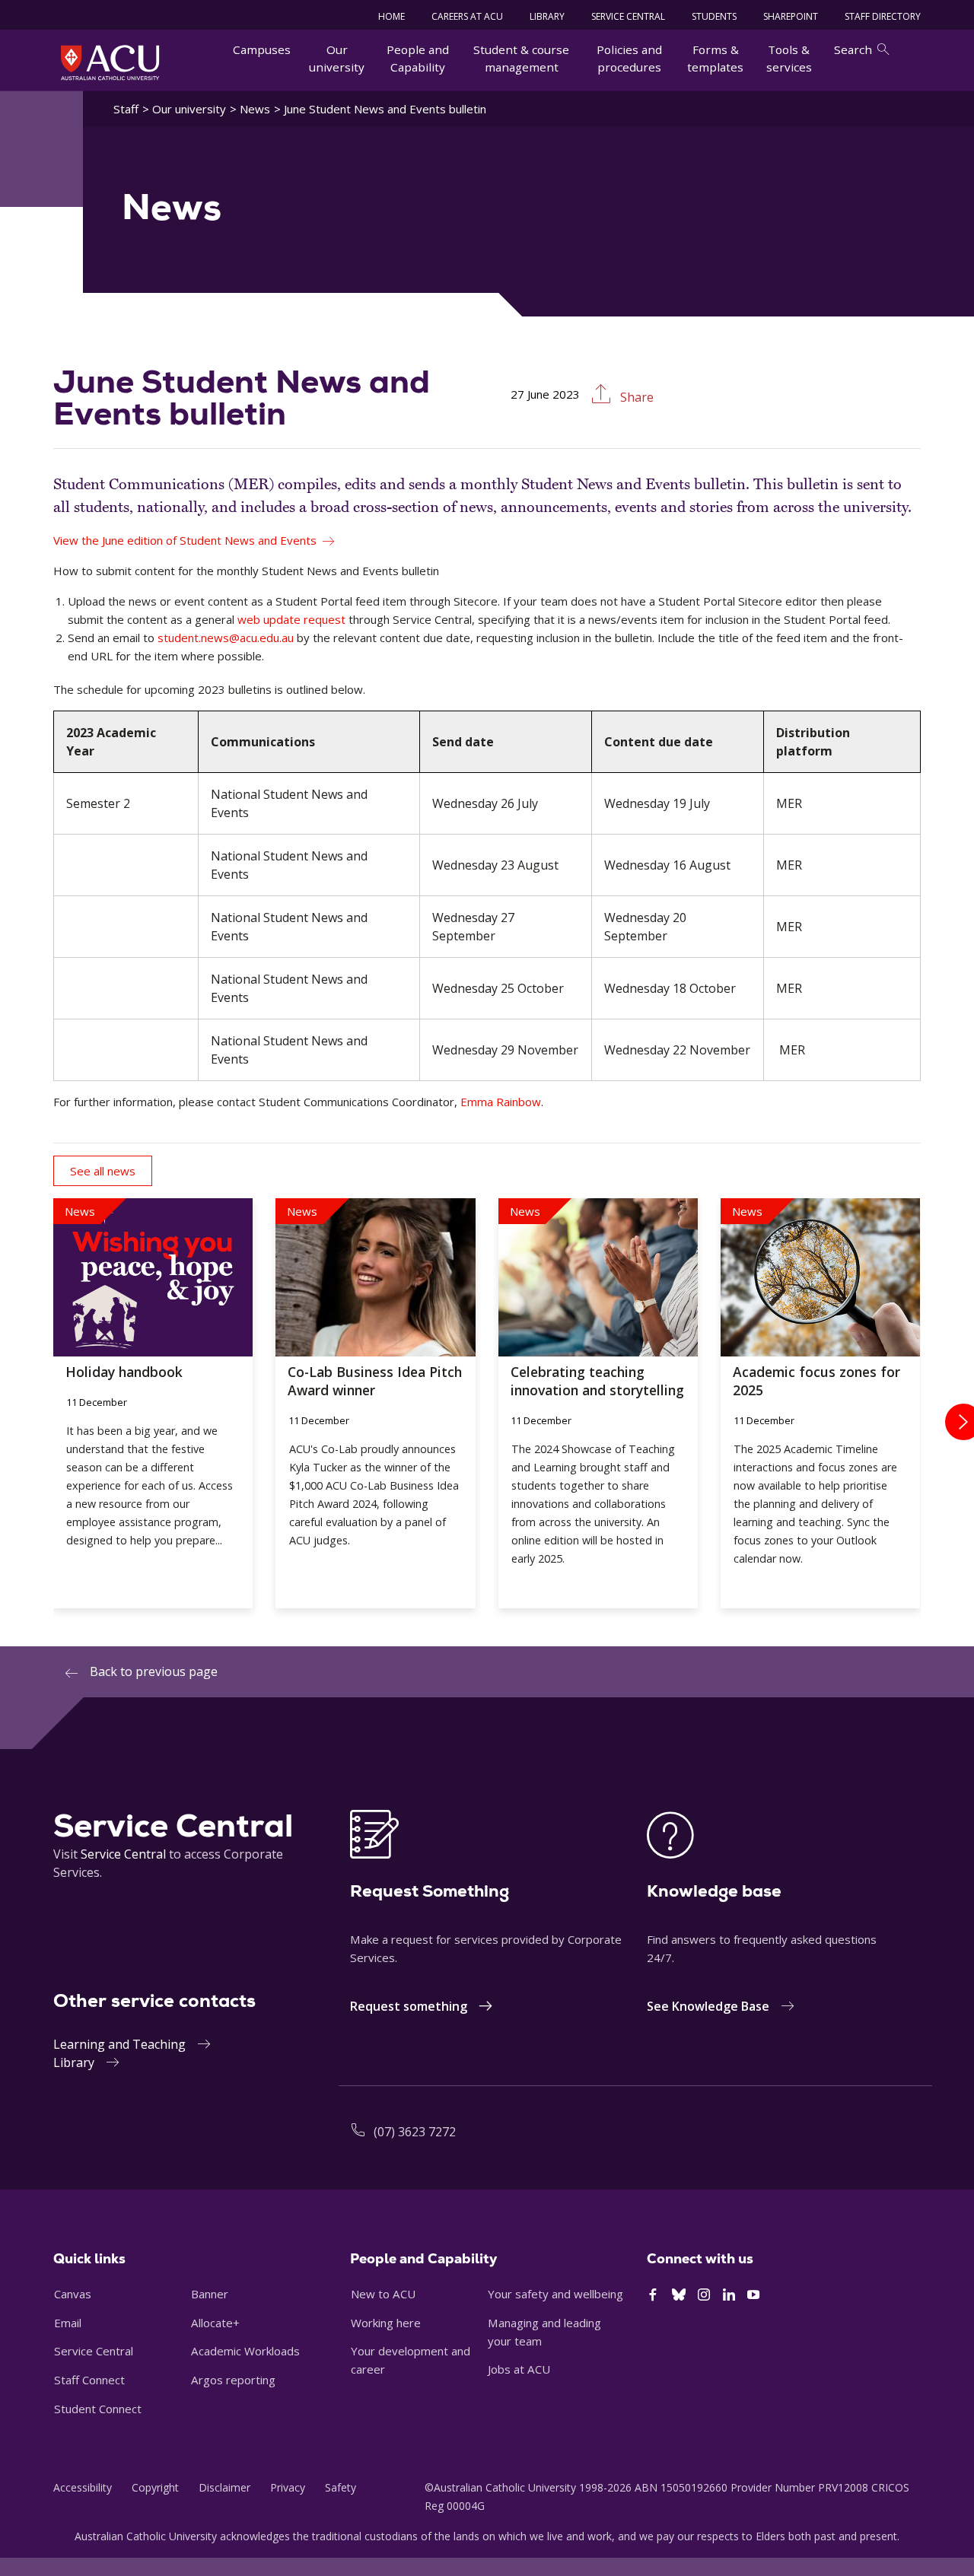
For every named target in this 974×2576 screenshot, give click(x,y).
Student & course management (521, 58)
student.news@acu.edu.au (226, 638)
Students (714, 16)
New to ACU (383, 2294)
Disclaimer (224, 2487)
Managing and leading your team (544, 2332)
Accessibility (83, 2487)
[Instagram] (704, 2295)
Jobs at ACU (519, 2369)
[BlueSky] (679, 2295)
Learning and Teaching (119, 2044)
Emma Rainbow (501, 1102)
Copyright (155, 2487)
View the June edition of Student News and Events (185, 540)
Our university (337, 58)
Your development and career (411, 2360)
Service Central (628, 16)
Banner (210, 2294)
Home (392, 16)
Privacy (288, 2487)
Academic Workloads (245, 2351)
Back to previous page (154, 1671)
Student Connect (98, 2409)
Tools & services (789, 58)
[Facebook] (653, 2295)
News (255, 109)
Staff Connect (89, 2380)
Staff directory (883, 16)
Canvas (73, 2294)
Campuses (262, 49)
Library (74, 2062)
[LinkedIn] (729, 2295)
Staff (126, 109)
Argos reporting (233, 2380)
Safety (341, 2487)
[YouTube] (753, 2295)
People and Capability (418, 58)
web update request (291, 619)
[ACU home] (110, 62)
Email (68, 2323)
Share (635, 397)
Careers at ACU (467, 16)
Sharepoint (791, 16)
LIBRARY (547, 16)
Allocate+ (215, 2323)
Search (853, 49)
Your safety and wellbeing (555, 2294)
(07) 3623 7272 (415, 2132)
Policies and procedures (629, 58)
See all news (103, 1171)
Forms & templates (715, 58)
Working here (386, 2323)
